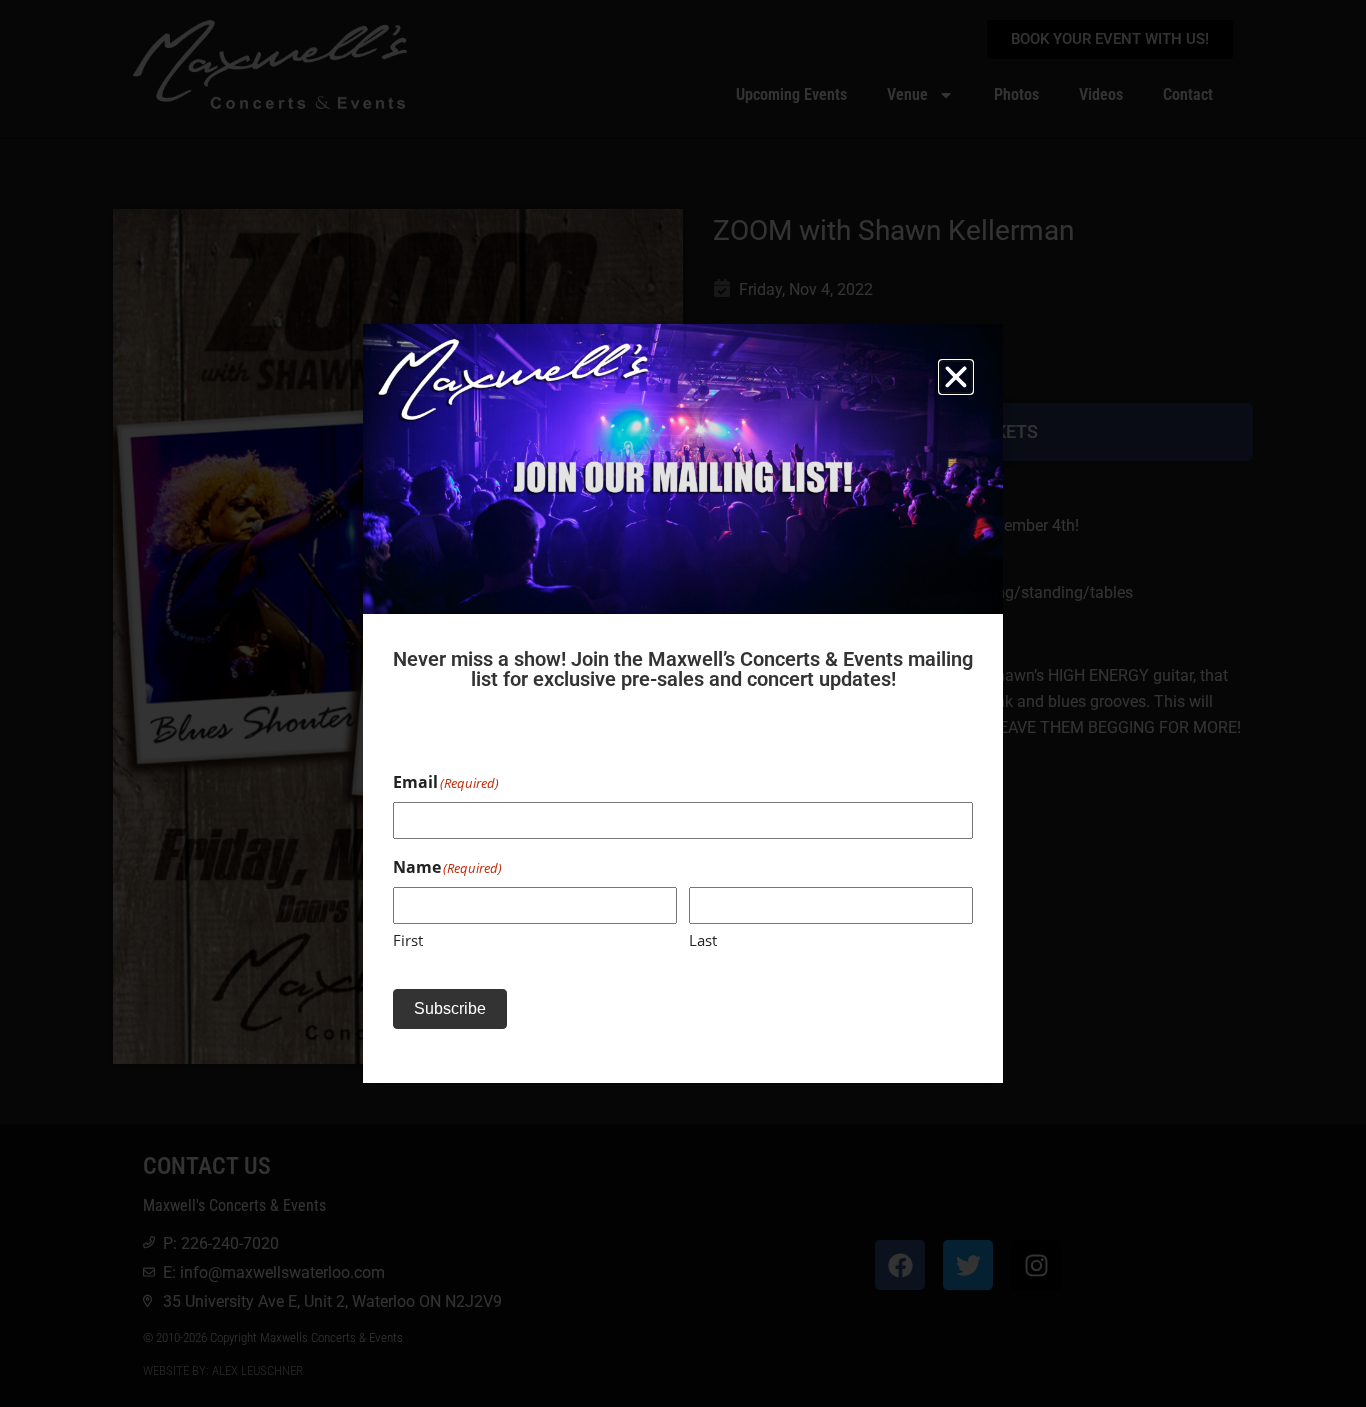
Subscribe (450, 1008)
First (408, 940)
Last (703, 940)
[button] (956, 377)
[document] (683, 703)
